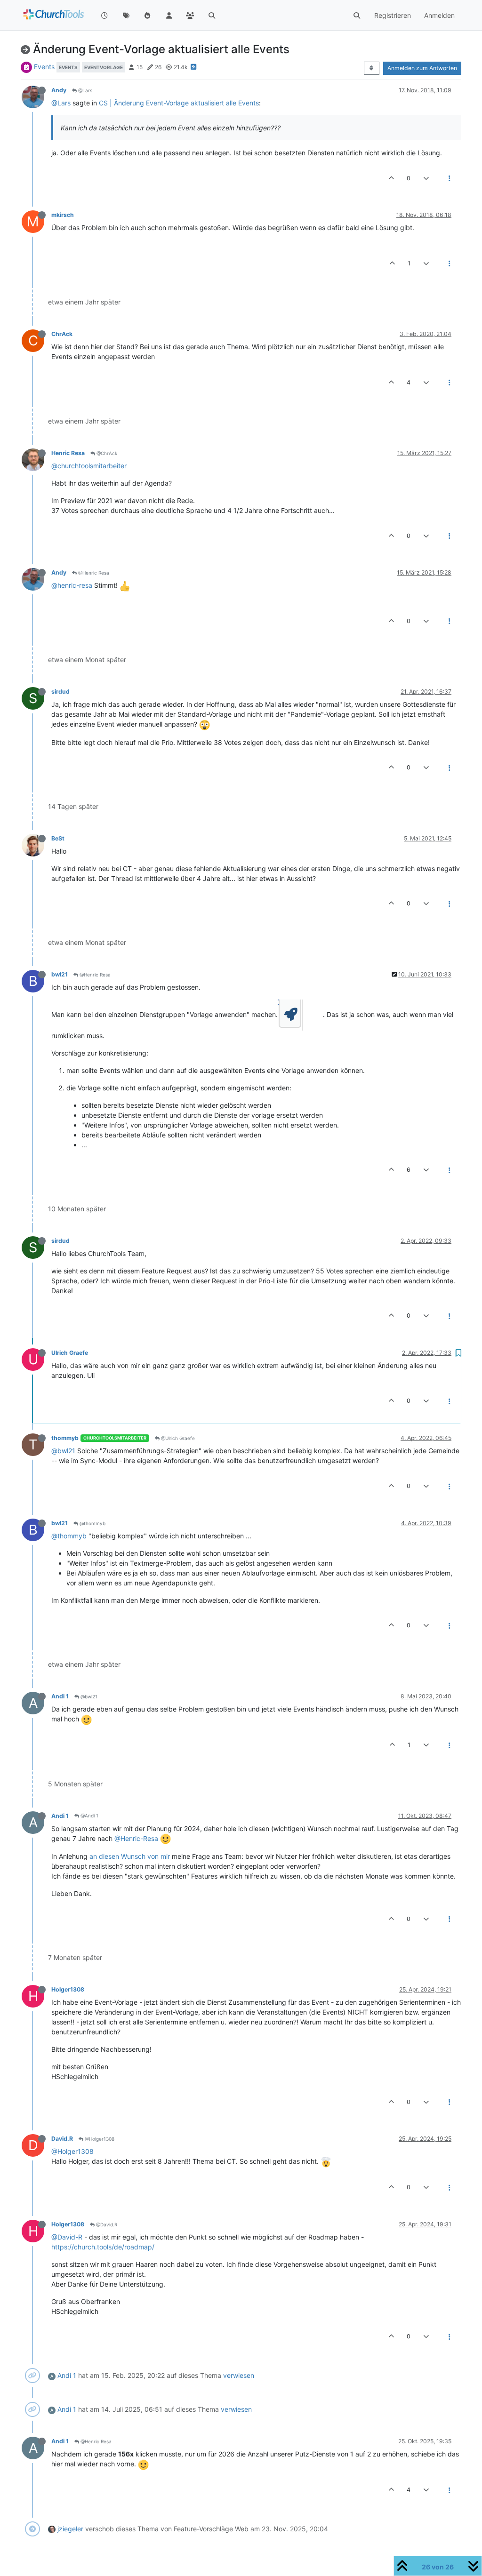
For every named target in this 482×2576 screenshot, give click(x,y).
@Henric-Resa (136, 1838)
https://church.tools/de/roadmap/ (103, 2247)
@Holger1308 (99, 2139)
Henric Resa (68, 453)
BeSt (58, 838)
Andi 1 (60, 1696)
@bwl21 (63, 1451)
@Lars (84, 90)
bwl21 (60, 974)
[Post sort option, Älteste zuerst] (372, 68)
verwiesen (239, 2375)
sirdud (60, 692)
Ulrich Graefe (70, 1353)
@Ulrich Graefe (177, 1438)
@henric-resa (72, 585)
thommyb (65, 1438)
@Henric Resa (93, 573)
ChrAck (62, 334)
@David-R (67, 2237)
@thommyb (92, 1523)
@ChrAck (106, 453)
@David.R (106, 2224)
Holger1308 (68, 1989)
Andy (59, 90)
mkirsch (63, 215)
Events (44, 67)
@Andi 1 (89, 1816)
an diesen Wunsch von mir (130, 1856)
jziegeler (70, 2529)
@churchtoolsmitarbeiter (89, 466)
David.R (62, 2139)
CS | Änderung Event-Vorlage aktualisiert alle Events (179, 103)
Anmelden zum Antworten (422, 68)
